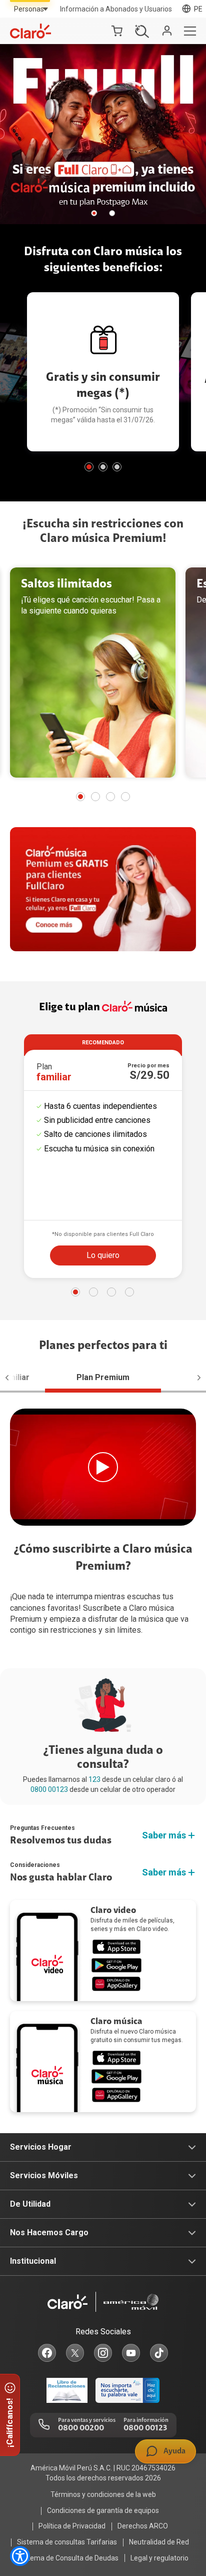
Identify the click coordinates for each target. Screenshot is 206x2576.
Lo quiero (103, 1255)
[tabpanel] (103, 134)
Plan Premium (103, 1377)
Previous (12, 1378)
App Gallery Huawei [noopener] (116, 1984)
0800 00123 (49, 1789)
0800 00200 (81, 2428)
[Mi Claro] (167, 31)
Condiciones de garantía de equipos (103, 2510)
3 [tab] (117, 467)
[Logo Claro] (30, 31)
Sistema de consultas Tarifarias (67, 2542)
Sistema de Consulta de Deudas (68, 2558)
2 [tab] (112, 213)
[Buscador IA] (139, 31)
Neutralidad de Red (159, 2542)
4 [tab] (125, 797)
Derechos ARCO (143, 2526)
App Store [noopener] (116, 1947)
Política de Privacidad (72, 2526)
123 (94, 1779)
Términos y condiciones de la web (103, 2494)
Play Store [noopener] (116, 1965)
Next (194, 1378)
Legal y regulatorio (159, 2558)
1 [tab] (94, 213)
